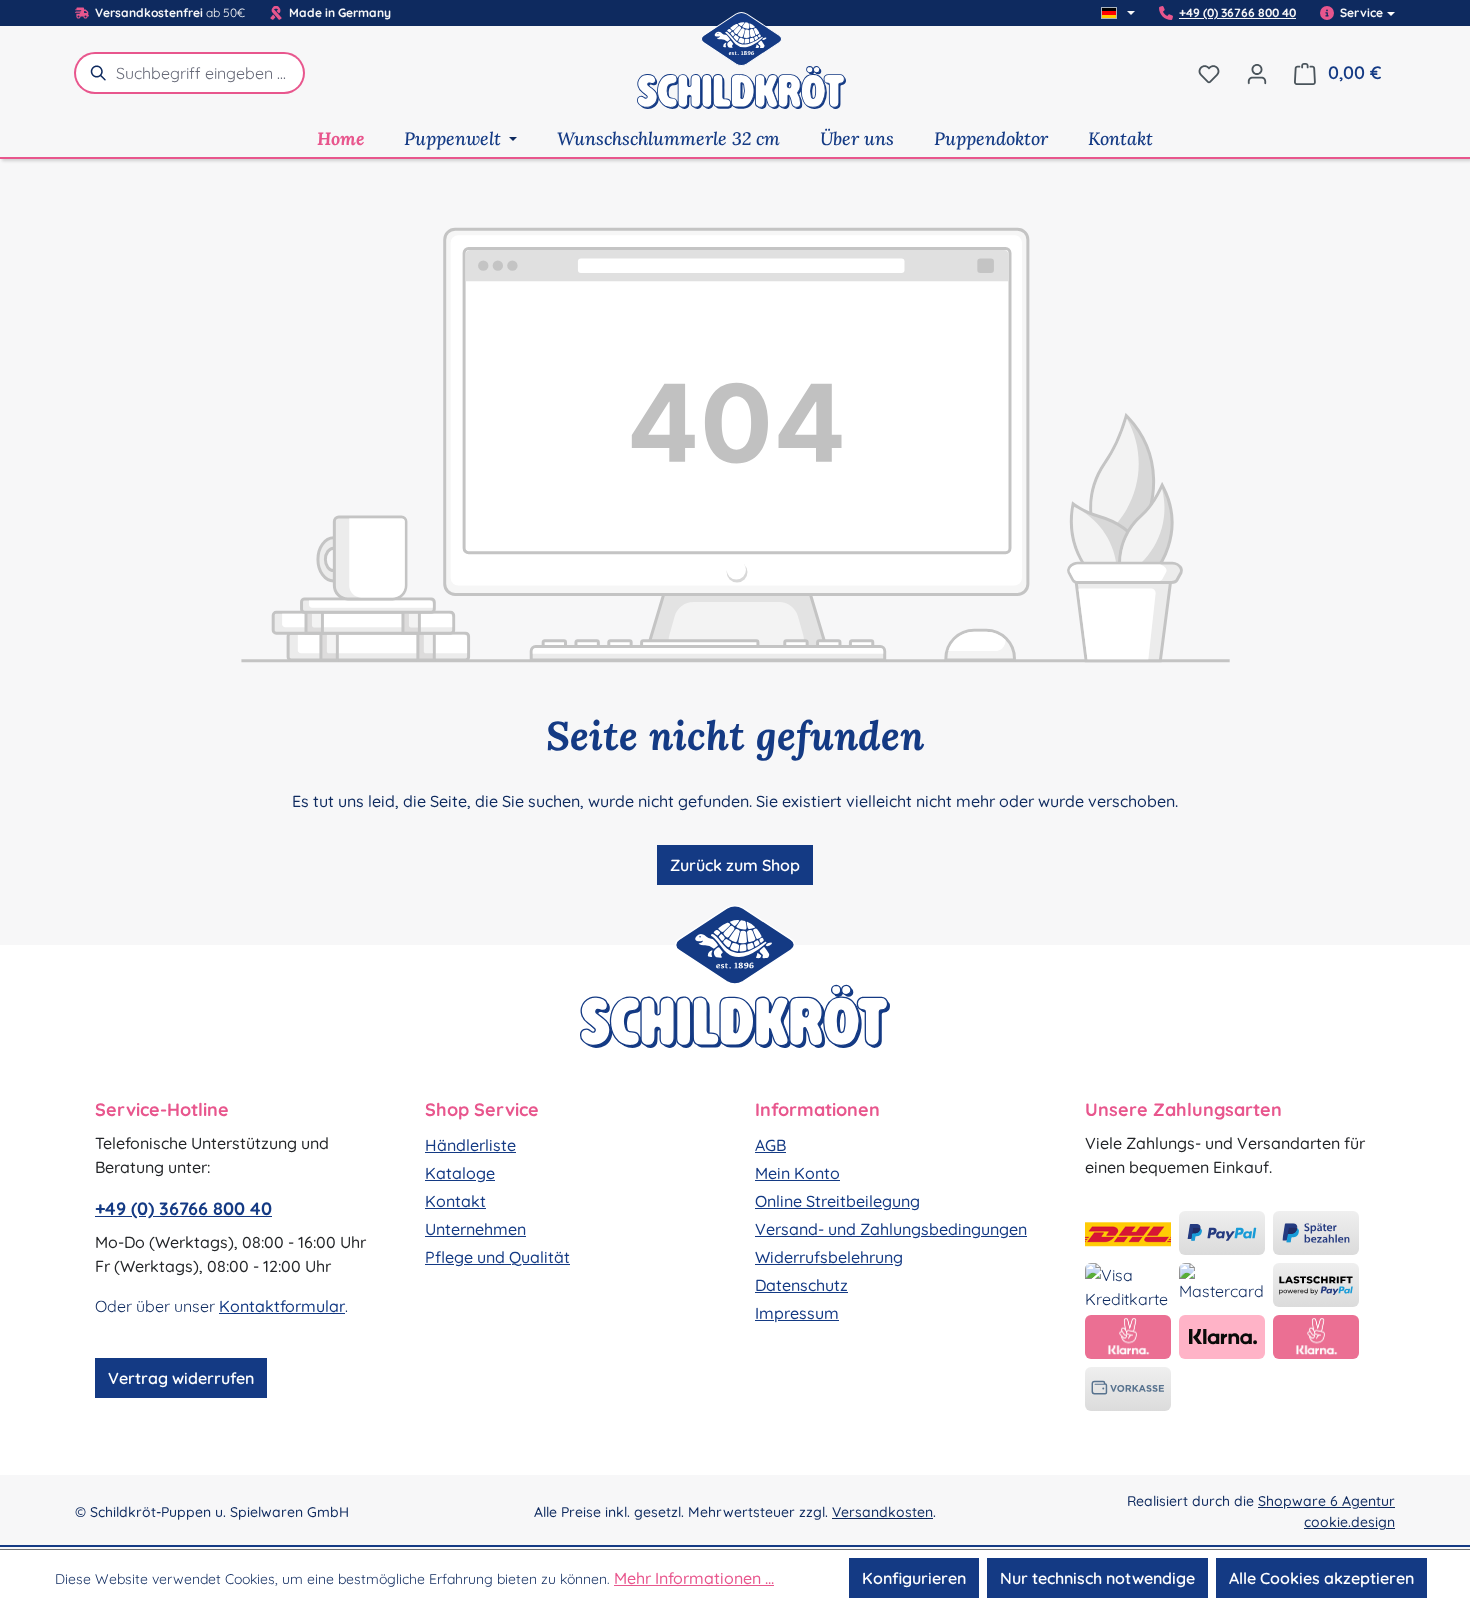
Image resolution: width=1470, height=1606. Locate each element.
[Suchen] (95, 73)
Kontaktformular (282, 1306)
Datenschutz (801, 1285)
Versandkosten (882, 1512)
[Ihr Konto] (1257, 73)
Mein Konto (797, 1173)
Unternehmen (475, 1229)
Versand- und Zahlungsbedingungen (891, 1229)
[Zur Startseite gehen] (742, 73)
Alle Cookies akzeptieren (1321, 1578)
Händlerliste (470, 1145)
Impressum (797, 1313)
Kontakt (455, 1201)
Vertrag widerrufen (181, 1378)
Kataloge (460, 1173)
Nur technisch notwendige (1097, 1578)
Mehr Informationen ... (694, 1578)
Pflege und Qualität (497, 1257)
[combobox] (210, 73)
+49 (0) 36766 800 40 (1237, 13)
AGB (770, 1145)
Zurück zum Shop (735, 865)
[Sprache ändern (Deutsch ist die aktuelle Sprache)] (1118, 13)
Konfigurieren (914, 1578)
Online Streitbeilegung (837, 1201)
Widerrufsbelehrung (829, 1257)
